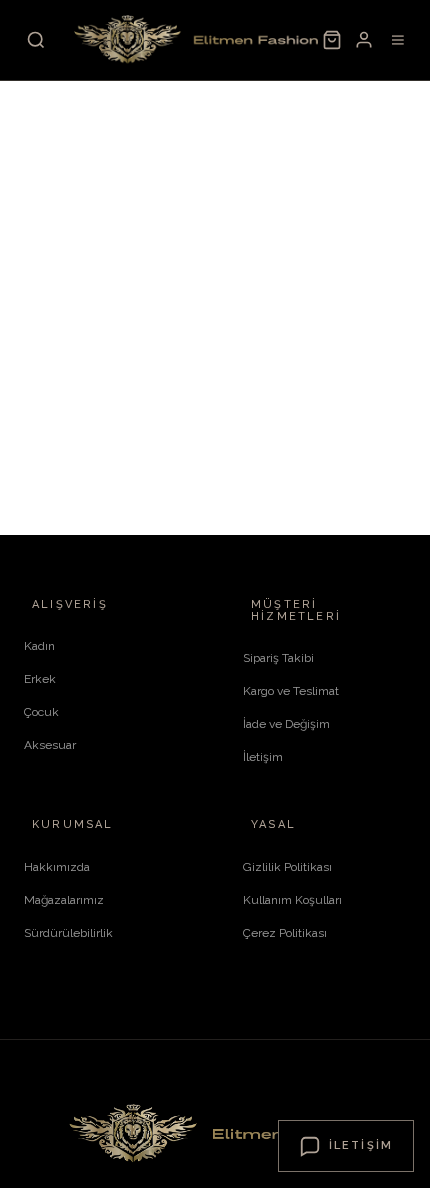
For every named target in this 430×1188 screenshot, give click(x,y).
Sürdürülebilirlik (68, 933)
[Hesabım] (364, 40)
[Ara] (36, 40)
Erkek (40, 679)
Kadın (39, 646)
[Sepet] (332, 40)
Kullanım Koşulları (292, 900)
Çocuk (41, 712)
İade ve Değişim (286, 724)
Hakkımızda (57, 867)
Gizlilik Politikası (287, 867)
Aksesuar (50, 745)
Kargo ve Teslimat (291, 691)
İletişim (263, 757)
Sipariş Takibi (278, 658)
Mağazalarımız (64, 900)
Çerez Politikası (285, 933)
